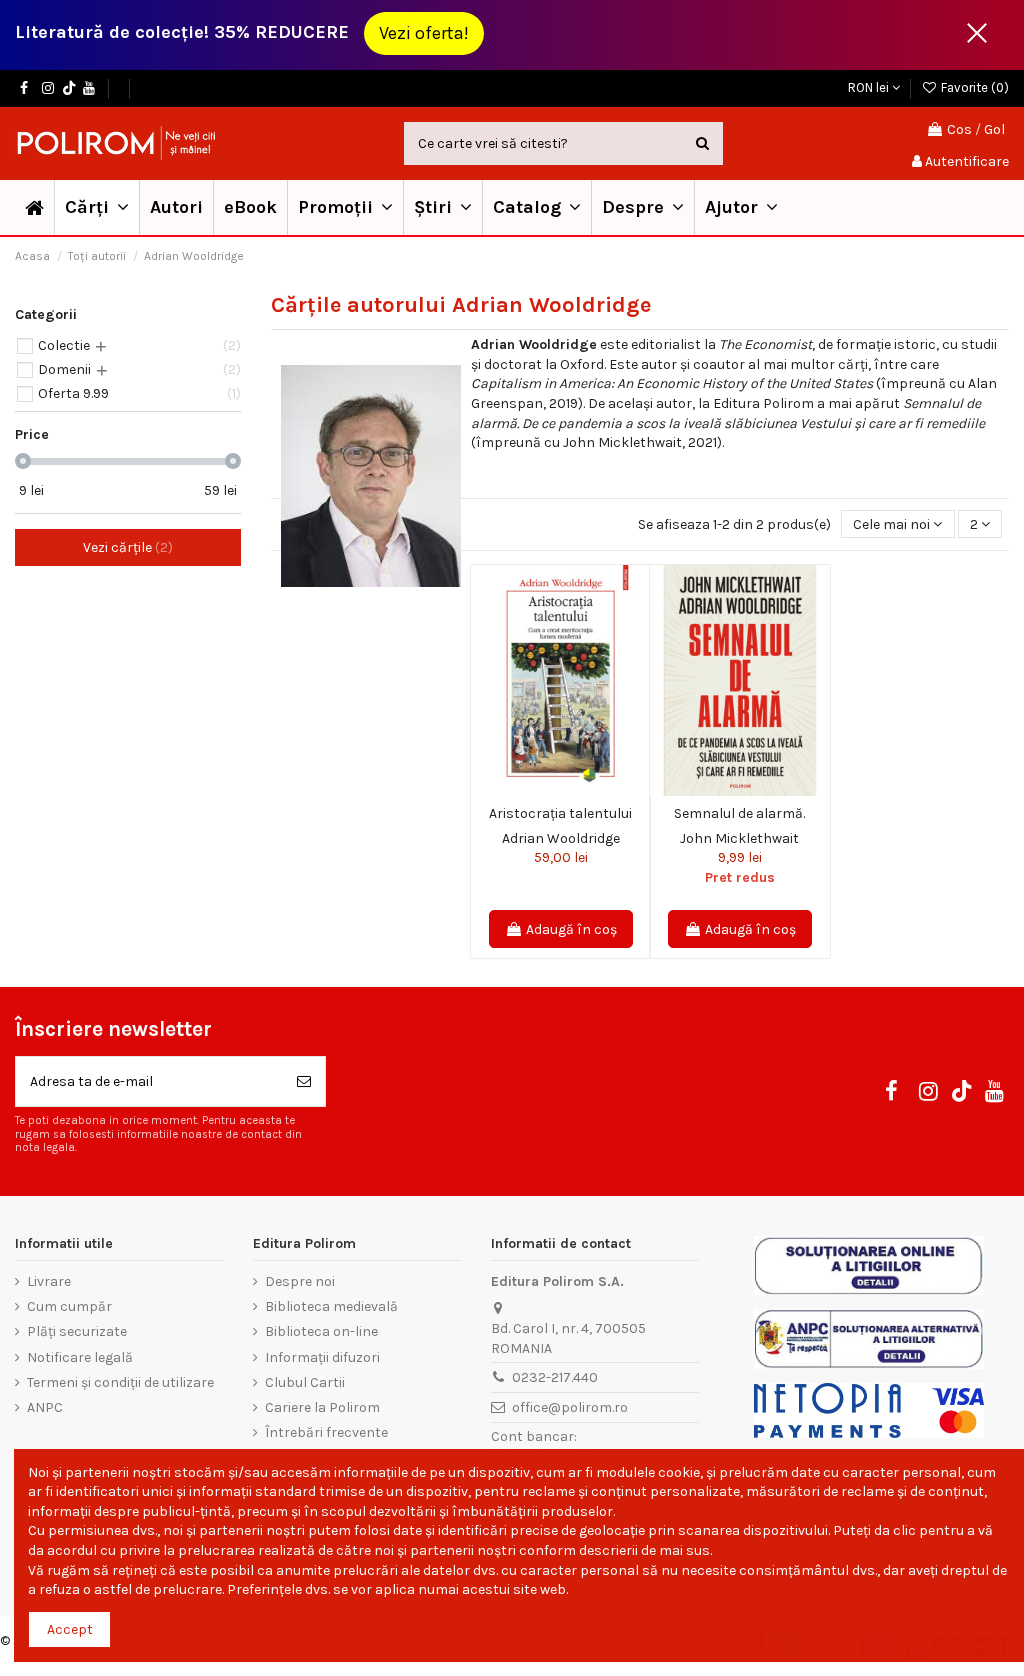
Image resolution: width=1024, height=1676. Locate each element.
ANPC (45, 1407)
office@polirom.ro (570, 1407)
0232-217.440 (555, 1377)
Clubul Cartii (305, 1382)
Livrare (49, 1281)
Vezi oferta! (424, 33)
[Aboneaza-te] (304, 1081)
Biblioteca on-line (321, 1331)
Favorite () (973, 87)
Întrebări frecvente (326, 1432)
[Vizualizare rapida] (575, 789)
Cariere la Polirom (322, 1407)
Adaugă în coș (571, 929)
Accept (70, 1629)
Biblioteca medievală (331, 1306)
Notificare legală (80, 1357)
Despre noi (300, 1281)
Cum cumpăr (69, 1306)
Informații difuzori (322, 1357)
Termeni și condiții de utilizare (120, 1382)
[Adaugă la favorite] (546, 789)
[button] (345, 207)
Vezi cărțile (125, 547)
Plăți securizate (77, 1331)
